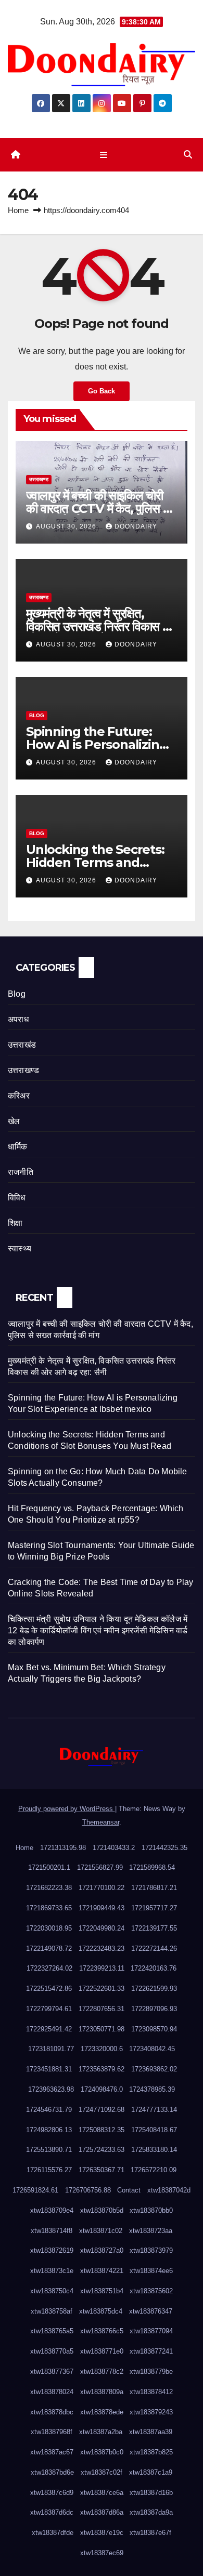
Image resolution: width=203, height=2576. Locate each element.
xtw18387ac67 (52, 2452)
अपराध (18, 1019)
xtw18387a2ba (101, 2432)
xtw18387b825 (151, 2452)
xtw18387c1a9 (151, 2472)
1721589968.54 (152, 1867)
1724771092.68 (102, 2110)
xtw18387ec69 (102, 2553)
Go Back (102, 391)
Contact (129, 2190)
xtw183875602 (151, 2291)
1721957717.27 (154, 1908)
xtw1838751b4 (102, 2291)
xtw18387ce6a (102, 2493)
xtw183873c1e (52, 2271)
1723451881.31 (49, 2069)
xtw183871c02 (101, 2231)
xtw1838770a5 (52, 2351)
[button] (188, 155)
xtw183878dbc (52, 2412)
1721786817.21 (154, 1888)
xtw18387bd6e (52, 2472)
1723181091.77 (51, 2049)
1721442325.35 (164, 1848)
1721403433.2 (114, 1848)
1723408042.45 (152, 2049)
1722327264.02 (49, 1968)
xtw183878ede (102, 2412)
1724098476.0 (102, 2089)
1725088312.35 (102, 2130)
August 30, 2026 (67, 526)
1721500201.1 (49, 1867)
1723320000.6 (102, 2049)
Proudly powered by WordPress (67, 1809)
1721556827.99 (100, 1867)
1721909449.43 (102, 1908)
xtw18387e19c (102, 2533)
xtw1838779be (151, 2372)
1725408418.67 (154, 2130)
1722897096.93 (154, 2009)
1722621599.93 (154, 1989)
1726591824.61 (35, 2190)
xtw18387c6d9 (52, 2493)
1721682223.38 (49, 1888)
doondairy (136, 526)
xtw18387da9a (151, 2512)
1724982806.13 (49, 2130)
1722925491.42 (49, 2029)
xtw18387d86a (102, 2512)
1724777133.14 (154, 2110)
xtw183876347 (151, 2311)
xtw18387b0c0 (102, 2452)
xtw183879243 (151, 2412)
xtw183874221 (102, 2271)
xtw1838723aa (151, 2231)
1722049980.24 (102, 1928)
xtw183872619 (52, 2250)
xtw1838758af (52, 2311)
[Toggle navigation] (103, 155)
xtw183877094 (151, 2331)
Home (18, 210)
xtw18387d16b (151, 2493)
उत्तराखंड (22, 1045)
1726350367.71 (102, 2170)
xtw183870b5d (102, 2210)
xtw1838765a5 (52, 2331)
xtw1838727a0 (102, 2250)
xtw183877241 (151, 2351)
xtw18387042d (169, 2190)
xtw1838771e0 (102, 2351)
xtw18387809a (102, 2392)
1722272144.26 (154, 1948)
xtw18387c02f (102, 2472)
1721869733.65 (49, 1908)
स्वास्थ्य (20, 1249)
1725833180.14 (154, 2150)
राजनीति (21, 1172)
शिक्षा (15, 1223)
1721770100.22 (102, 1888)
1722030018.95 (49, 1928)
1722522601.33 (102, 1989)
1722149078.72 (49, 1948)
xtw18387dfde (53, 2533)
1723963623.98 (51, 2089)
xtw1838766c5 (102, 2331)
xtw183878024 (52, 2392)
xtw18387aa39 (151, 2432)
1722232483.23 (102, 1948)
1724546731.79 (49, 2110)
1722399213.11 (102, 1968)
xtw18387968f (52, 2432)
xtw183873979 (151, 2250)
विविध (17, 1198)
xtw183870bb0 (151, 2210)
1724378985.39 (152, 2089)
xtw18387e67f (150, 2533)
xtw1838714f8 (52, 2231)
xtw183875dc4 (101, 2311)
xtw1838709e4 (52, 2210)
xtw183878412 (151, 2392)
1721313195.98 (63, 1848)
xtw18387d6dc (52, 2512)
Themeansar (101, 1822)
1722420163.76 (154, 1968)
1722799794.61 (49, 2009)
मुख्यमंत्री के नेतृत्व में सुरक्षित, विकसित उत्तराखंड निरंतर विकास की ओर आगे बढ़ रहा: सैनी (100, 626)
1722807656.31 (102, 2009)
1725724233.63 (102, 2150)
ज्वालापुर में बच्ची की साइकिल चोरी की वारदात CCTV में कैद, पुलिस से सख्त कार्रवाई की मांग (98, 508)
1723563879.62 (102, 2069)
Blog (37, 715)
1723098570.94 (154, 2029)
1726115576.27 (49, 2170)
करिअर (19, 1096)
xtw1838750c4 (52, 2291)
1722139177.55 (154, 1928)
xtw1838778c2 (102, 2372)
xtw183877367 (52, 2372)
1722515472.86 (49, 1989)
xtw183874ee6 (151, 2271)
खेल (14, 1121)
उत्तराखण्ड (39, 479)
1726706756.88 (88, 2190)
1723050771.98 (102, 2029)
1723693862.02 (154, 2069)
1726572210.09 (154, 2170)
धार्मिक (18, 1147)
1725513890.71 (49, 2150)
